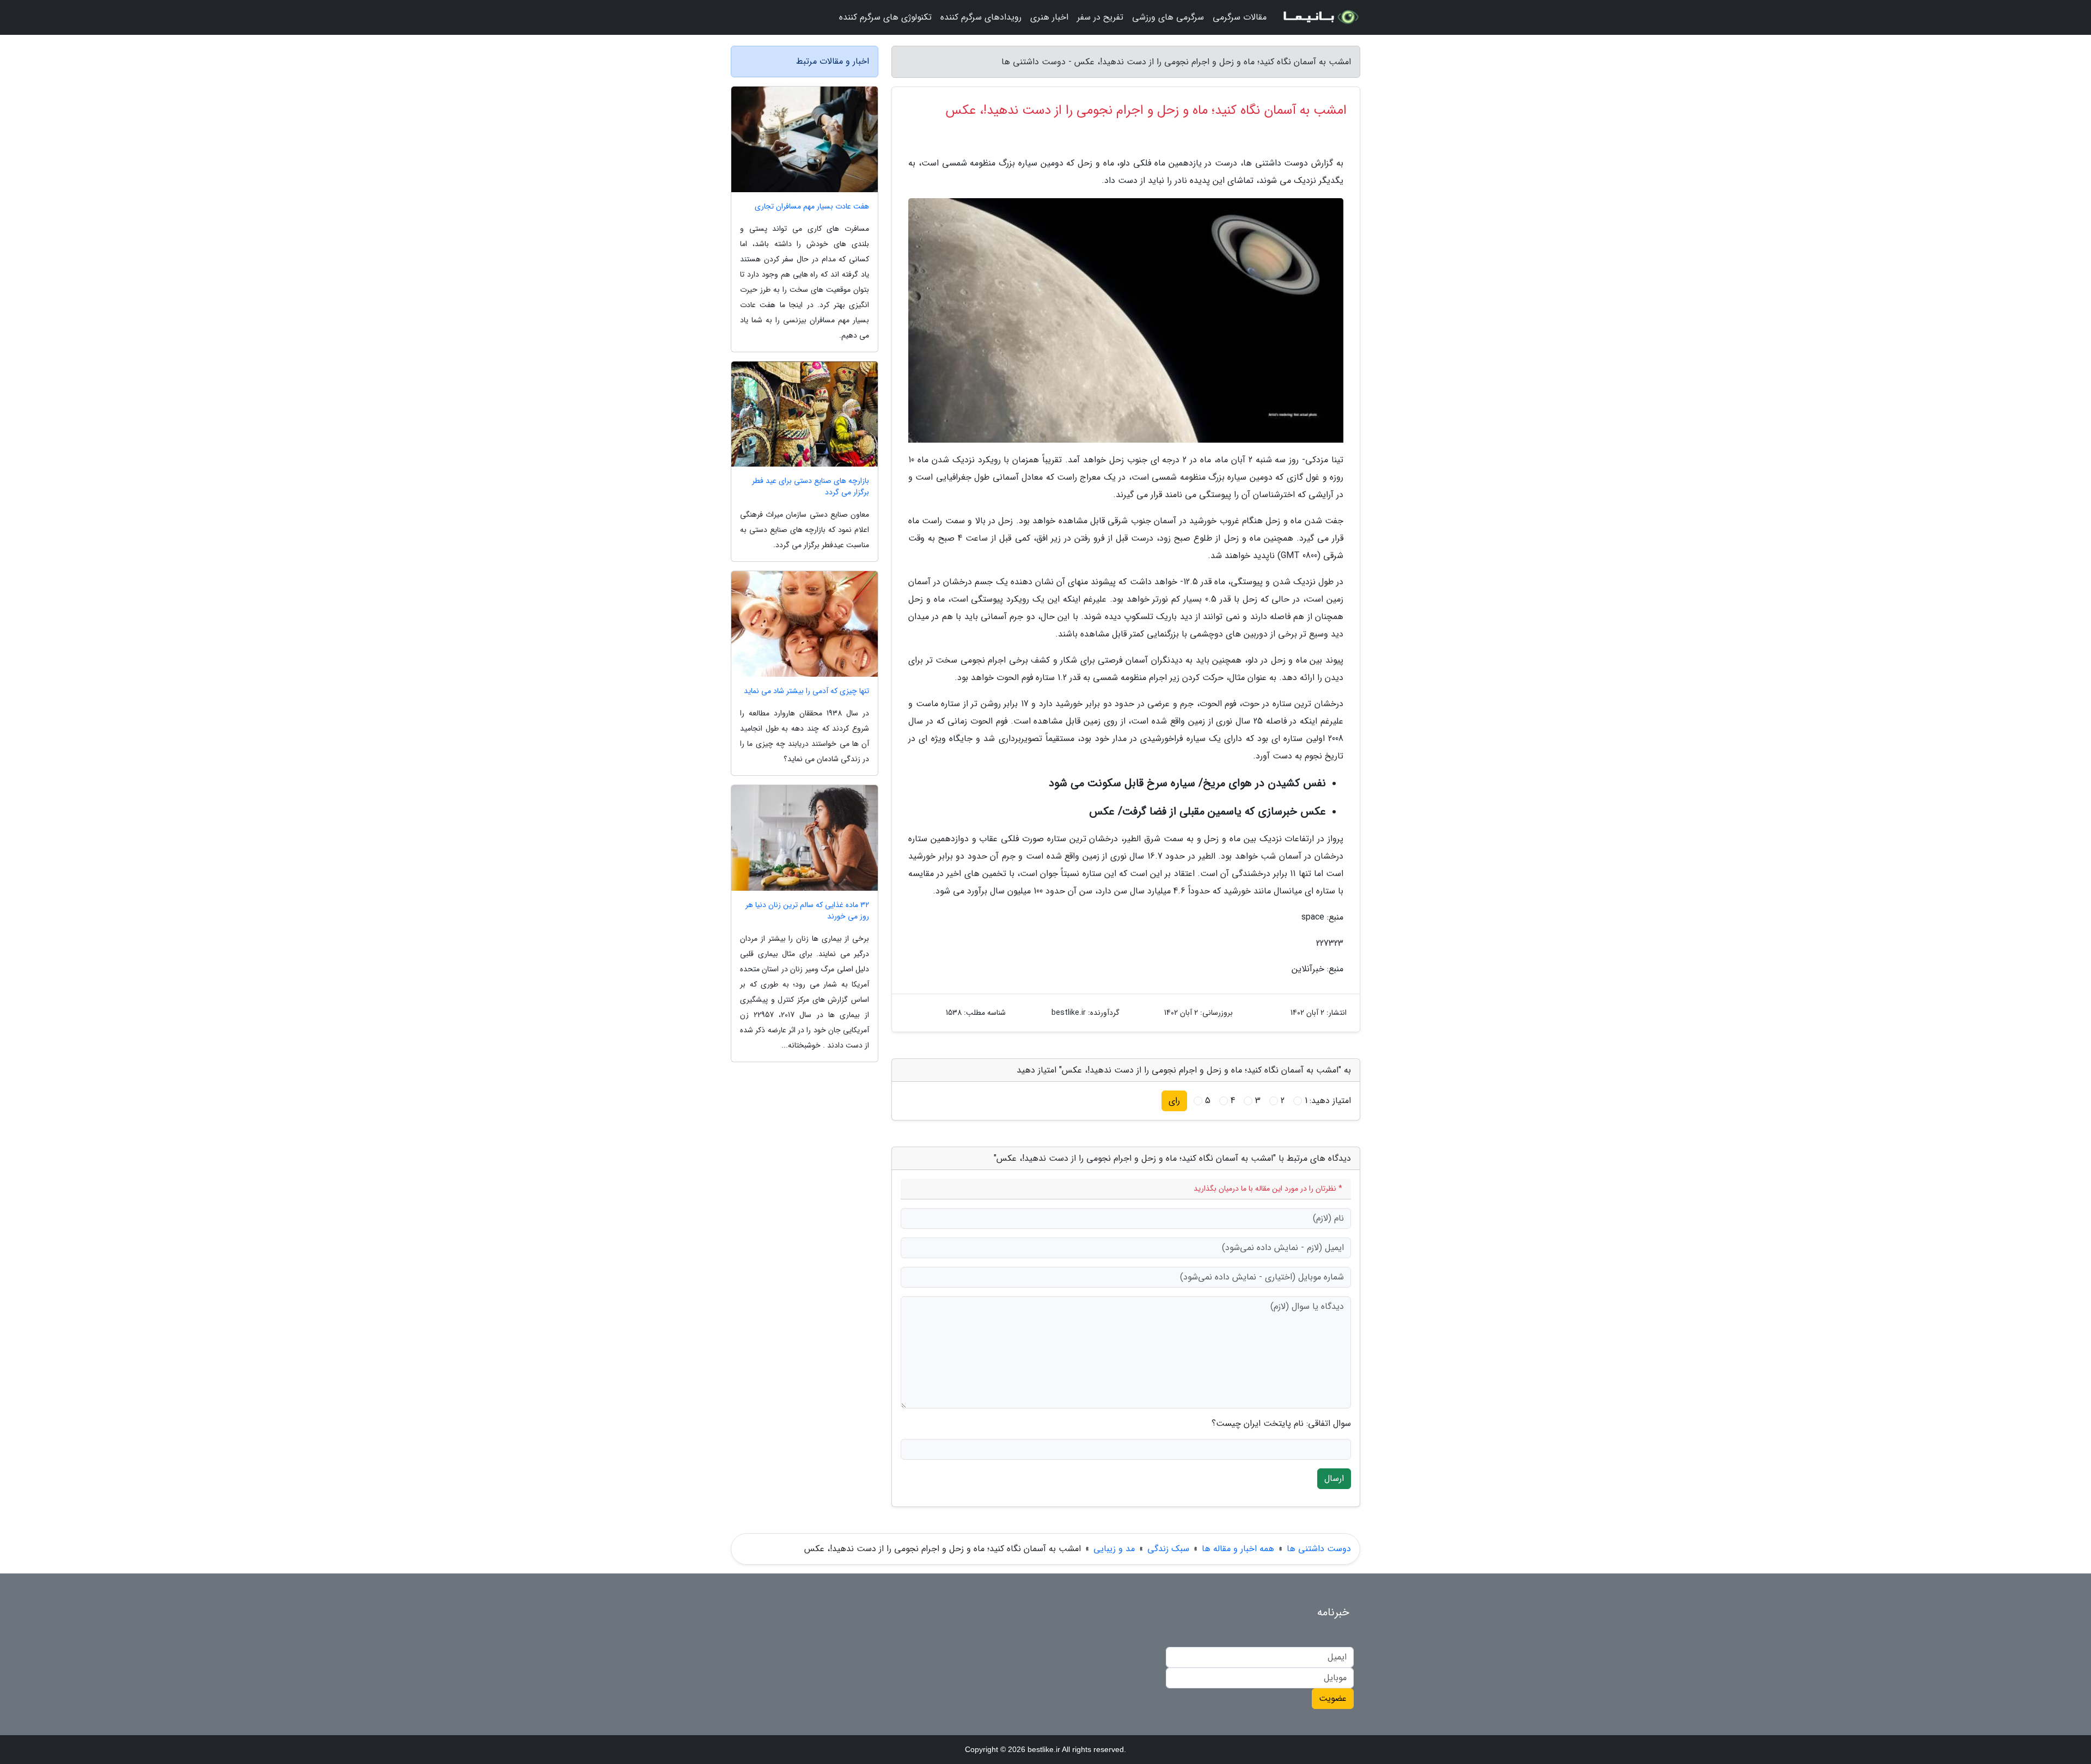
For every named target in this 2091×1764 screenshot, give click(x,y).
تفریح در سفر (1100, 17)
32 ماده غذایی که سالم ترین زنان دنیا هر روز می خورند (807, 911)
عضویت (1333, 1698)
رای (1174, 1101)
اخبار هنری (1049, 17)
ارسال (1334, 1478)
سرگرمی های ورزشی (1168, 17)
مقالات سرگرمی (1240, 17)
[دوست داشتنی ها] (1320, 17)
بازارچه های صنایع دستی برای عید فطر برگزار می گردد (811, 487)
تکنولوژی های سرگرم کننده (885, 17)
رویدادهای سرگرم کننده (981, 17)
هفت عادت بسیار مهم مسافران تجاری (812, 207)
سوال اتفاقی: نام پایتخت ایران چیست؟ (1281, 1424)
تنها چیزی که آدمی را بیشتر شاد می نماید (806, 691)
